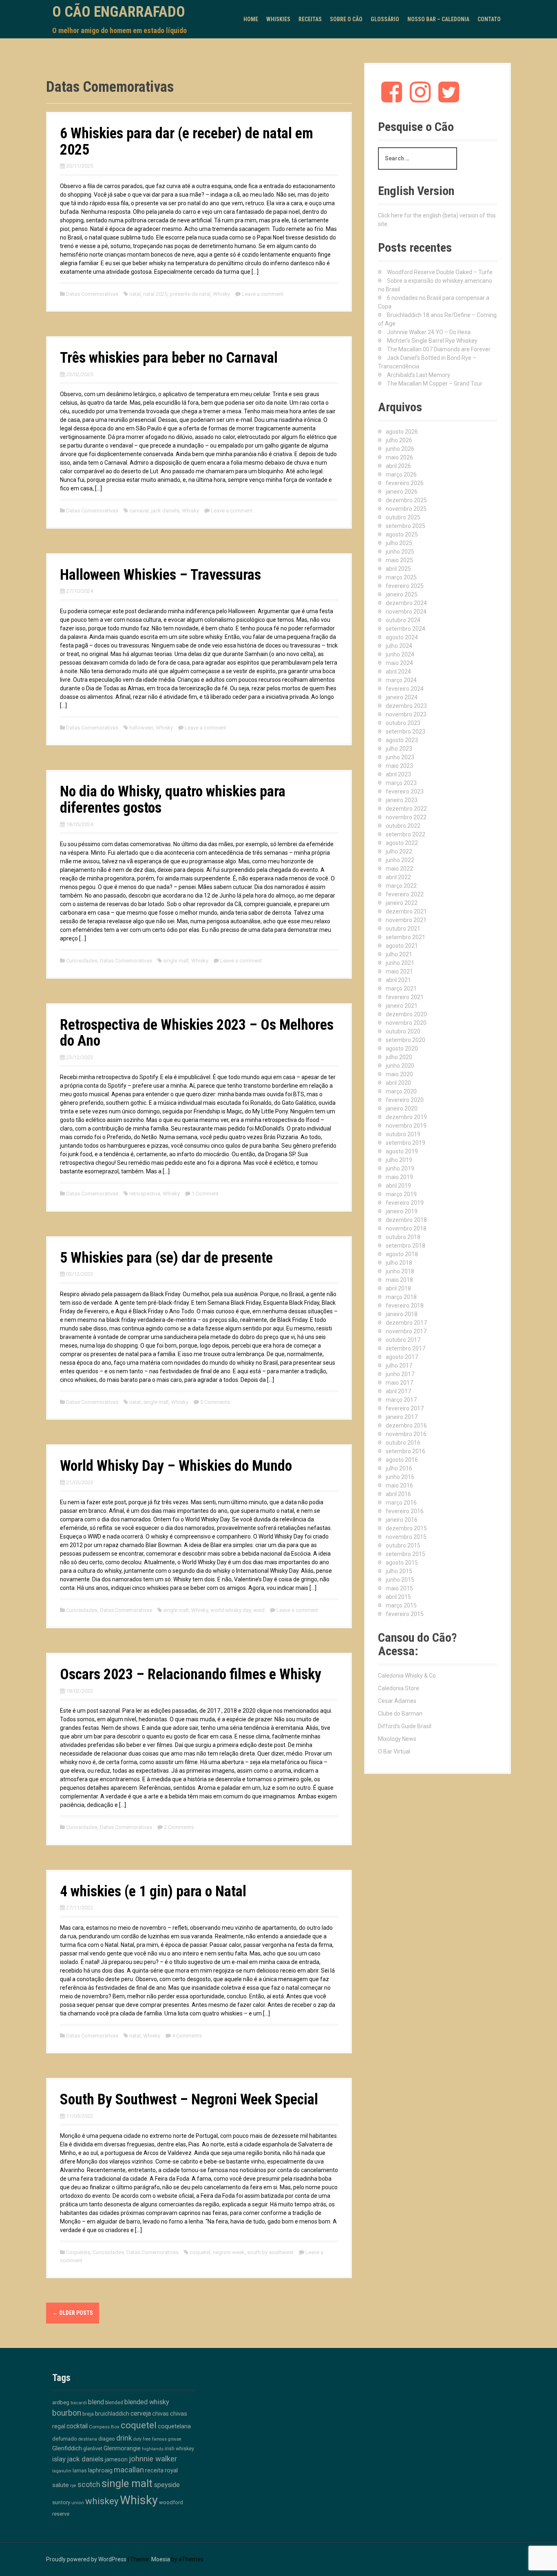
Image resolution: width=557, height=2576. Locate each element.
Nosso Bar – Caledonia (438, 19)
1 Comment (205, 1194)
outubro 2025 (403, 517)
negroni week (229, 2252)
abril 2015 (398, 1597)
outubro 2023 (403, 723)
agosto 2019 (402, 1151)
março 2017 (401, 1400)
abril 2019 (398, 1186)
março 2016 (401, 1503)
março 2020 (401, 1091)
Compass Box (104, 2427)
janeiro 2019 (402, 1211)
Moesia (161, 2559)
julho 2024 (399, 646)
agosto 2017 (402, 1357)
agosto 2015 (402, 1563)
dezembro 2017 (406, 1323)
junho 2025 (400, 552)
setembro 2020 (406, 1040)
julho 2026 (399, 440)
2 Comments (179, 1827)
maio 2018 (399, 1280)
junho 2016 (400, 1477)
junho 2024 (400, 654)
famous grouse (167, 2439)
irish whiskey (179, 2449)
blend (96, 2402)
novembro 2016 (406, 1434)
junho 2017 (400, 1374)
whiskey (102, 2501)
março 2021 (401, 989)
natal (135, 294)
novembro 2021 (406, 920)
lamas (80, 2471)
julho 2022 (399, 851)
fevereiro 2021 (405, 997)
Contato (489, 19)
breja (88, 2414)
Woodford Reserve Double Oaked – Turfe (440, 272)
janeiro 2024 (402, 697)
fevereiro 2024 (405, 689)
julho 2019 (399, 1160)
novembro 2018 (406, 1228)
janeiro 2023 (402, 800)
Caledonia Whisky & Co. (408, 1676)
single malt (176, 961)
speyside (167, 2485)
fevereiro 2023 (405, 791)
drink (124, 2438)
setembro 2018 (406, 1246)
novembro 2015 (406, 1537)
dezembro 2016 (406, 1425)
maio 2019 (399, 1177)
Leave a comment (263, 294)
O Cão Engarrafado (119, 12)
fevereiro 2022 (405, 894)
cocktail (77, 2426)
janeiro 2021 (402, 1006)
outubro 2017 (403, 1340)
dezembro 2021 (406, 911)
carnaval (139, 511)
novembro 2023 (406, 714)
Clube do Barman (400, 1714)
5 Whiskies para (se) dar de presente (166, 1258)
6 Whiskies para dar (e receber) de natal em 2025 (187, 142)
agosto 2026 (402, 432)
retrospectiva (145, 1194)
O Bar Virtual (394, 1751)
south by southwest (270, 2252)
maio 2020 (399, 1074)
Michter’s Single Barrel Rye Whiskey (432, 341)
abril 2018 (398, 1288)
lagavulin (62, 2471)
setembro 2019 (406, 1143)
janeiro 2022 (402, 903)
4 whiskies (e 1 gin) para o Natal (153, 1891)
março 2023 (401, 783)
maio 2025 (399, 560)
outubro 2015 (403, 1545)
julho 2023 (399, 749)
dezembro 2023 (406, 706)
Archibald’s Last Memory (419, 375)
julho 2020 (399, 1057)
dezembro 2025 (406, 500)
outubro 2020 (403, 1031)
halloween (141, 728)
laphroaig (100, 2470)
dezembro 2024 (406, 603)
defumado (65, 2439)
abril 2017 (398, 1391)
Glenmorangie (122, 2448)
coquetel (200, 2252)
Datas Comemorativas (92, 294)
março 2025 (401, 577)
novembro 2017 (406, 1331)
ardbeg (61, 2402)
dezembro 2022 (406, 809)
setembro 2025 (406, 526)
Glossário (385, 19)
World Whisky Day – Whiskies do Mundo (176, 1466)
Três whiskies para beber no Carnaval (169, 358)
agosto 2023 (402, 740)
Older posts (73, 2313)
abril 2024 (398, 672)
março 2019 (401, 1194)
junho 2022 (400, 860)
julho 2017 (399, 1366)
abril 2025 (398, 569)
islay (59, 2459)
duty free (142, 2439)
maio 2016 (399, 1485)
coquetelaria (174, 2426)
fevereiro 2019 (405, 1203)
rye (73, 2486)
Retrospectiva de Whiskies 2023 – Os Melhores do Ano (197, 1033)
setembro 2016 (406, 1451)
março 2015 (401, 1605)
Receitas (310, 19)
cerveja (141, 2413)
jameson (116, 2459)
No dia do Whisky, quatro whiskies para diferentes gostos (173, 800)
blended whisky (147, 2402)
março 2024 (401, 680)
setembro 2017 (406, 1348)
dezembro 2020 (406, 1014)
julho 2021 (399, 954)
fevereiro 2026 (405, 483)
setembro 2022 (406, 834)
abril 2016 (398, 1494)
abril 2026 (398, 466)
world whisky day (231, 1610)
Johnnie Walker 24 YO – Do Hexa (429, 332)
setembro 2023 (406, 732)
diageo (107, 2439)
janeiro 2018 (402, 1314)
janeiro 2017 (402, 1417)
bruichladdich (112, 2414)
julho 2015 (399, 1571)
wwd (259, 1610)
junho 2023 (400, 757)
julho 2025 (399, 543)
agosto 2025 (402, 534)
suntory (61, 2502)
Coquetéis (78, 2252)
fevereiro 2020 (405, 1100)
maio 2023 (399, 766)
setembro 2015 (406, 1554)
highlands (153, 2449)
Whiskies (278, 19)
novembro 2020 (406, 1023)
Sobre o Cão (346, 19)
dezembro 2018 (406, 1220)
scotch (89, 2485)
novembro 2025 (406, 509)
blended (114, 2403)
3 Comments (215, 1402)
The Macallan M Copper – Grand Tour (435, 384)
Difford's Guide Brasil (405, 1726)
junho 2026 (400, 449)
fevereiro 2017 (405, 1408)
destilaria (88, 2439)
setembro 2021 (406, 937)
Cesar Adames (397, 1701)
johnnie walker (153, 2459)
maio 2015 (399, 1588)
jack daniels (165, 511)
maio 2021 (399, 971)
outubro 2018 (403, 1237)
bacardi (79, 2403)
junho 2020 (400, 1066)
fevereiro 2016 (405, 1511)
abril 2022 (398, 877)
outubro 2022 (403, 826)
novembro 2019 (406, 1126)
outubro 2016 (403, 1443)
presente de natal (190, 294)
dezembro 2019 (406, 1117)
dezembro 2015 (406, 1528)
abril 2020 (398, 1083)
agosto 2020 (402, 1049)
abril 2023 (398, 774)
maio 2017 (399, 1383)
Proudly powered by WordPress (86, 2559)
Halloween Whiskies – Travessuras (160, 575)
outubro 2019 (403, 1134)
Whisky (221, 294)
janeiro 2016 (402, 1520)
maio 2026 (399, 457)
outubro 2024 (403, 620)
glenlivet (93, 2449)
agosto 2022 (402, 843)
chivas (160, 2414)
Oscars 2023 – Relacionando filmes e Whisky (191, 1674)
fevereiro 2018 (405, 1306)
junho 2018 (400, 1271)
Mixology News (397, 1739)
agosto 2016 (402, 1460)
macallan (129, 2470)
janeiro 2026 (402, 492)
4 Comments (187, 2036)
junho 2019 (400, 1168)
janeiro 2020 (402, 1108)
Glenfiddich (67, 2448)
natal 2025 (155, 294)
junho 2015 (400, 1580)
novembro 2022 (406, 817)
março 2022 (401, 886)
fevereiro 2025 (405, 586)
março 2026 (401, 474)
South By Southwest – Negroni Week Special (189, 2099)
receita (154, 2471)
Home (251, 19)
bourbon (67, 2413)
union (78, 2503)
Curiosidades (82, 961)
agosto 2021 (402, 946)
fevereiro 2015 (405, 1614)
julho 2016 (399, 1468)
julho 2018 (399, 1263)
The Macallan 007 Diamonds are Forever (439, 349)
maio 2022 (399, 869)
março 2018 (401, 1297)
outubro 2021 (403, 929)
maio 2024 (399, 663)
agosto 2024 (402, 637)
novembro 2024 (406, 612)
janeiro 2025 (402, 594)
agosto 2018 (402, 1254)
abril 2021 (398, 980)
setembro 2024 (406, 629)
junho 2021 (400, 963)
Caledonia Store (399, 1688)
